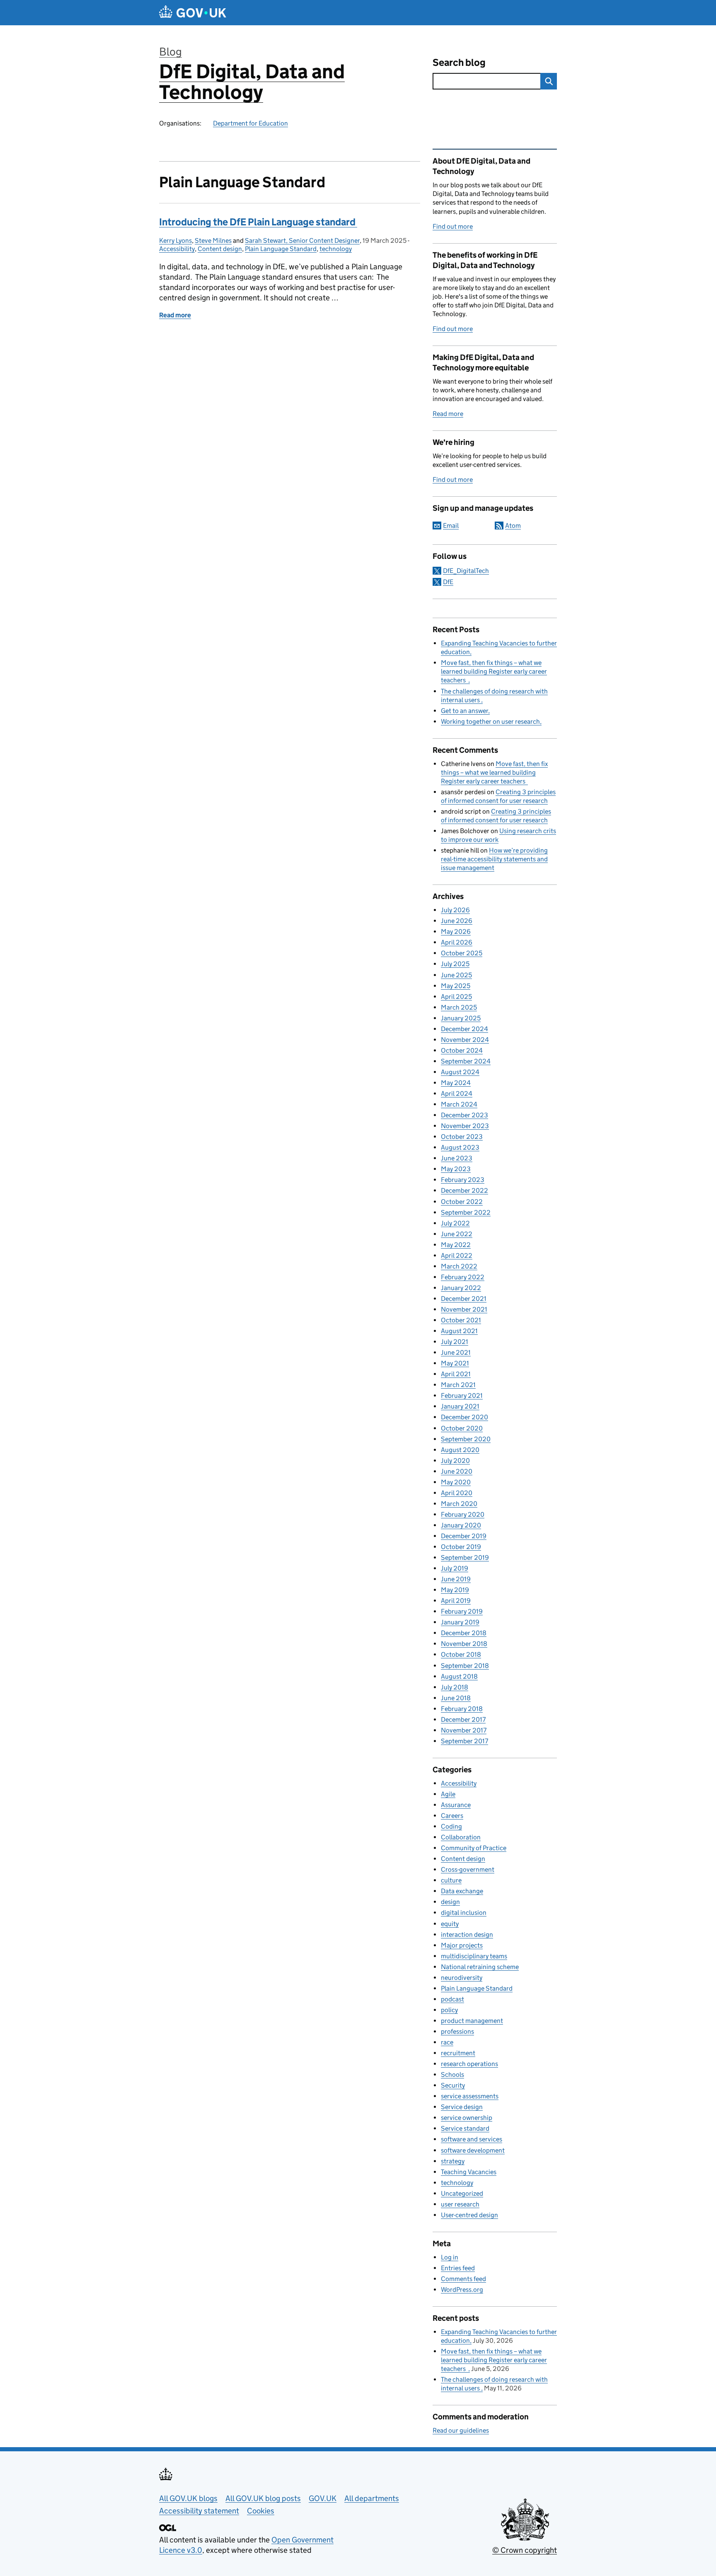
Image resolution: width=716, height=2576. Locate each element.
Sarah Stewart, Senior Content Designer (302, 240)
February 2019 (462, 1611)
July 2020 (455, 1461)
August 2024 (460, 1072)
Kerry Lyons (175, 240)
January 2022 (461, 1288)
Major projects (462, 1945)
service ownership (467, 2118)
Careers (452, 1816)
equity (450, 1924)
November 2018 (464, 1644)
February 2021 (462, 1396)
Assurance (456, 1805)
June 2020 (457, 1471)
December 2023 (464, 1115)
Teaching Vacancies (469, 2172)
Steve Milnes (213, 240)
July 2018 (455, 1687)
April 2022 (457, 1255)
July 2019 (455, 1568)
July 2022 (455, 1223)
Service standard (465, 2128)
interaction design (467, 1934)
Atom (513, 526)
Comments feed (463, 2279)
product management (472, 2021)
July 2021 (455, 1342)
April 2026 (457, 942)
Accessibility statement (199, 2511)
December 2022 (464, 1190)
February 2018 (462, 1709)
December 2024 (464, 1029)
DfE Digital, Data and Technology (252, 82)
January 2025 (461, 1018)
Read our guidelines (461, 2430)
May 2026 (456, 932)
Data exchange (462, 1891)
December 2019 (464, 1536)
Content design (220, 249)
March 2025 (459, 1007)
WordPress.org (462, 2290)
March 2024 (459, 1104)
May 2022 (456, 1245)
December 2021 (464, 1299)
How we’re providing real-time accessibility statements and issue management (494, 859)
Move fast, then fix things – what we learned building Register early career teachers (494, 671)
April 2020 (457, 1493)
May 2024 (456, 1083)
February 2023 (463, 1180)
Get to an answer (464, 711)
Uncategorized (462, 2193)
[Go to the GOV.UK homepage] (193, 13)
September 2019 (465, 1557)
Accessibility (177, 249)
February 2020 (463, 1514)
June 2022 (457, 1234)
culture (451, 1880)
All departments (372, 2498)
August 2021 (459, 1331)
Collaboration (461, 1837)
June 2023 (457, 1158)
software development (473, 2150)
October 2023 (462, 1137)
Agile (448, 1794)
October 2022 (462, 1202)
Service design (462, 2107)
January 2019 (460, 1622)
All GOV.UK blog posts (263, 2498)
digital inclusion (464, 1913)
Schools (452, 2075)
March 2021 (458, 1385)
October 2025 (462, 953)
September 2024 (466, 1061)
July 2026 (455, 910)
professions (457, 2031)
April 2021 (456, 1374)
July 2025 (455, 964)
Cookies (261, 2511)
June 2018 (456, 1698)
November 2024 (465, 1040)
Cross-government (468, 1869)
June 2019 (456, 1579)
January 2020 (461, 1525)
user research (460, 2204)
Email (451, 526)
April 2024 (457, 1093)
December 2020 (464, 1417)
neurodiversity (462, 1978)
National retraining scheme (480, 1967)
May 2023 (456, 1169)
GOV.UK (323, 2498)
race (447, 2042)
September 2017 (464, 1741)
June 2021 (456, 1352)
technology (336, 249)
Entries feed (458, 2268)
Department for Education (250, 123)
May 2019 (455, 1590)
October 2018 (461, 1654)
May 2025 (456, 986)
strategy (453, 2161)
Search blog (459, 62)
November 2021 (464, 1309)
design (450, 1902)
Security (453, 2085)
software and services (472, 2139)
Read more (448, 414)
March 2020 (459, 1504)
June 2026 (457, 921)
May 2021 (455, 1363)
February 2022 (463, 1277)
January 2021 (460, 1406)
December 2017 (463, 1719)
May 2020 (456, 1482)
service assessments (470, 2096)
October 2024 (462, 1050)
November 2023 (465, 1126)
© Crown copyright (525, 2550)
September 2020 (466, 1439)
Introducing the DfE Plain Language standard (258, 222)
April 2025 (456, 997)
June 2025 (456, 975)
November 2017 (464, 1730)
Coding (451, 1826)
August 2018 (459, 1676)
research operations (469, 2064)
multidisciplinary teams (474, 1956)
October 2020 (462, 1428)
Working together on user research (490, 721)
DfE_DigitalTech (466, 571)
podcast (452, 1999)
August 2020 (460, 1450)
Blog (171, 52)
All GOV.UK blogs (188, 2498)
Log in (450, 2257)
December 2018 (464, 1633)
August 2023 (460, 1147)
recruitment (458, 2053)
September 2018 (465, 1666)
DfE (448, 582)
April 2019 (456, 1601)
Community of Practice (474, 1848)
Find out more (453, 226)
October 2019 (461, 1547)
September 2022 (466, 1212)
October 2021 (461, 1320)
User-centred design (469, 2215)
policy (449, 2010)
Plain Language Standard (281, 249)
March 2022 (459, 1266)
